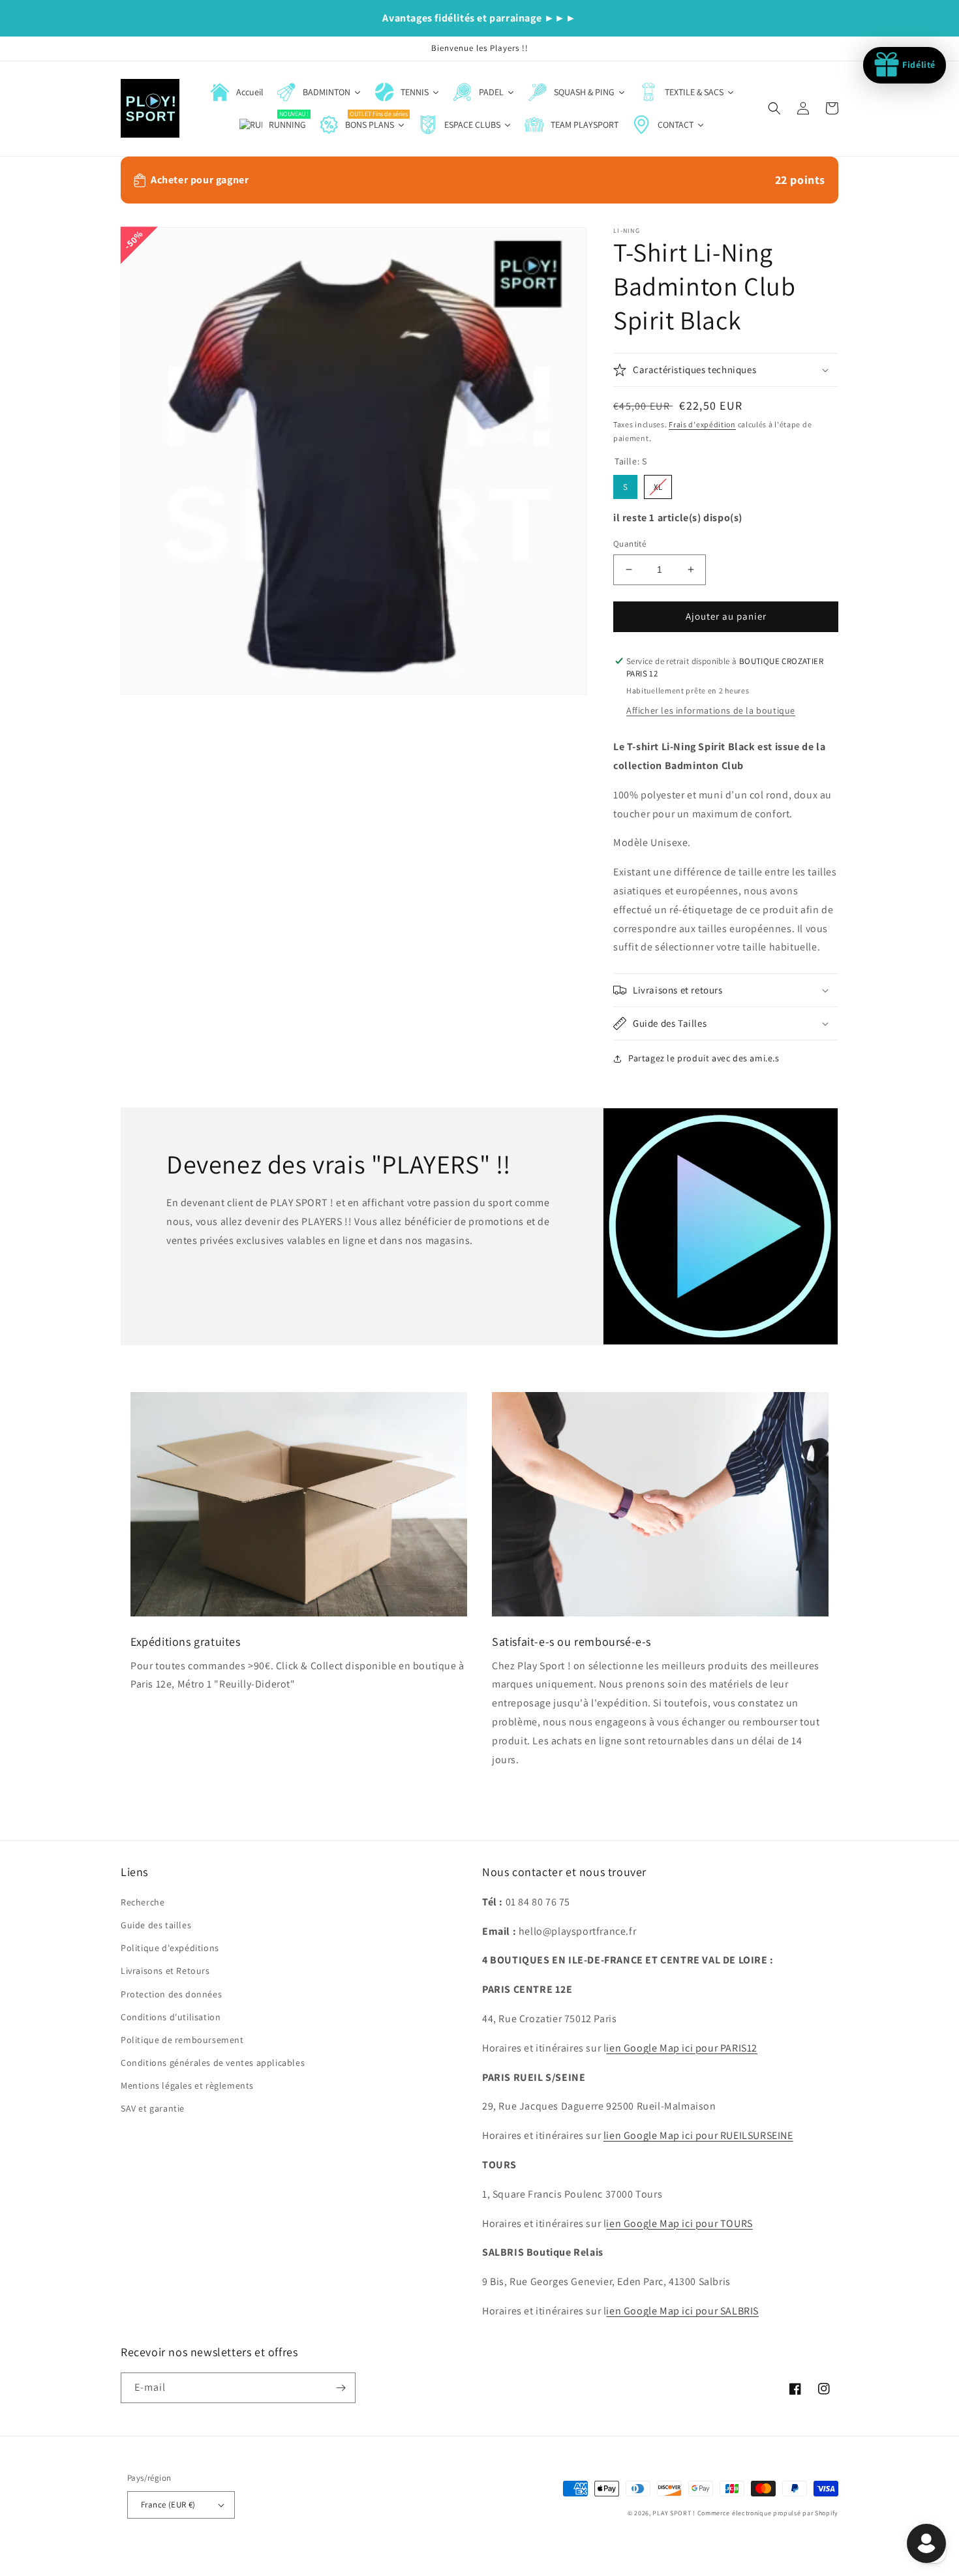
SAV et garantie (153, 2108)
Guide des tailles (156, 1925)
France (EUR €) (168, 2505)
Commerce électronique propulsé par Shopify (768, 2513)
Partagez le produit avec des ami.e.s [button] (704, 1058)
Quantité (630, 544)
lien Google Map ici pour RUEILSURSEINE (698, 2135)
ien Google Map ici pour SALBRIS (682, 2311)
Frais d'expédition (702, 424)
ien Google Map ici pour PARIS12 (682, 2048)
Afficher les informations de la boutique (711, 710)
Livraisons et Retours (165, 1971)
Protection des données (171, 1994)
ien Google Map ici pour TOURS (679, 2223)
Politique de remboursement (182, 2040)
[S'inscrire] (341, 2388)
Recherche (143, 1902)
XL (658, 484)
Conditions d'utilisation (171, 2017)
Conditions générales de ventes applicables (213, 2063)
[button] (774, 108)
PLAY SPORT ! (674, 2513)
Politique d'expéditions (170, 1948)
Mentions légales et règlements (187, 2085)
